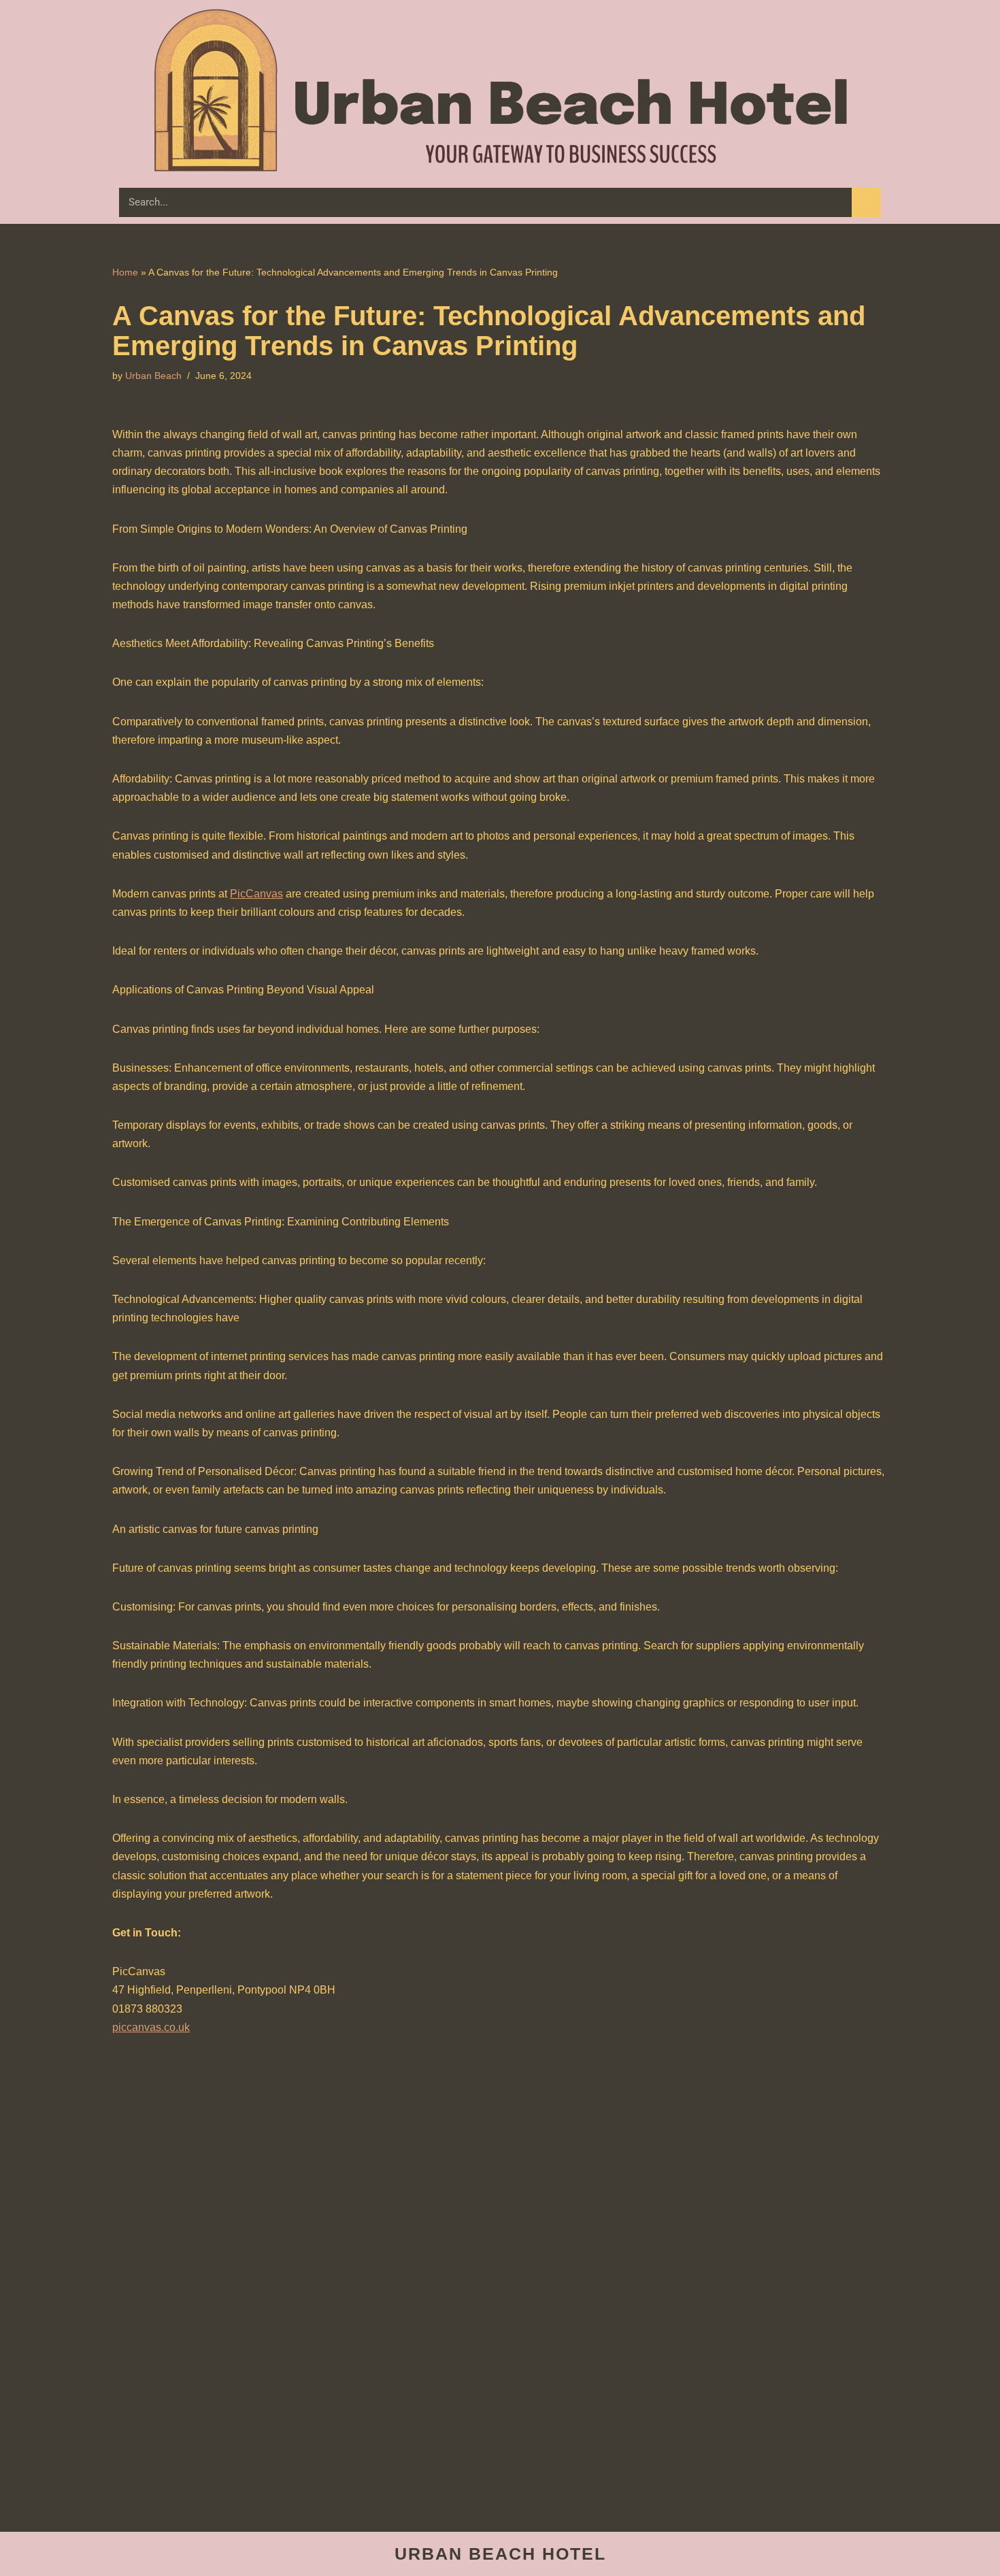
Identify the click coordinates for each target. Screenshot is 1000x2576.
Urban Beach (153, 376)
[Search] (866, 202)
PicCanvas (256, 894)
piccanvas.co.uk (151, 2027)
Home (125, 272)
